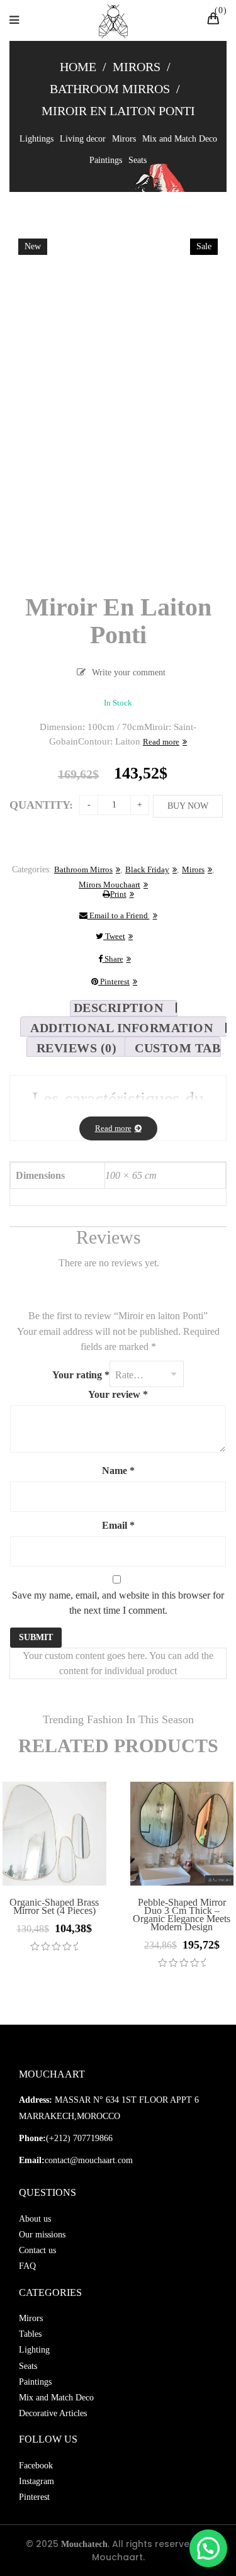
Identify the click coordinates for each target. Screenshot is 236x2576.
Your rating (81, 1375)
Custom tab (177, 1048)
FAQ (27, 2266)
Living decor (83, 139)
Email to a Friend (119, 915)
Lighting (34, 2350)
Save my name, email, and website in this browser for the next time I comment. (118, 1603)
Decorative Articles (53, 2413)
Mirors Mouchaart (110, 885)
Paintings (106, 160)
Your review (118, 1394)
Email (118, 1525)
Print (118, 894)
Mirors (137, 67)
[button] (208, 2548)
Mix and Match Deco (180, 139)
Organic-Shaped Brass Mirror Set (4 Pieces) (54, 1906)
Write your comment (129, 672)
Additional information (121, 1028)
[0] (215, 20)
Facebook (36, 2466)
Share (113, 959)
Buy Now (188, 806)
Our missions (42, 2235)
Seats (138, 160)
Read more (161, 742)
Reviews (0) (77, 1048)
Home (78, 67)
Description (119, 1008)
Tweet (114, 936)
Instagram (37, 2481)
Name (118, 1471)
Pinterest (114, 981)
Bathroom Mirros (110, 89)
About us (35, 2219)
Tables (30, 2334)
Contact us (37, 2250)
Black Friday (147, 869)
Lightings (37, 139)
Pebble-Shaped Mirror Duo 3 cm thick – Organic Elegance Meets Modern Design (182, 1915)
